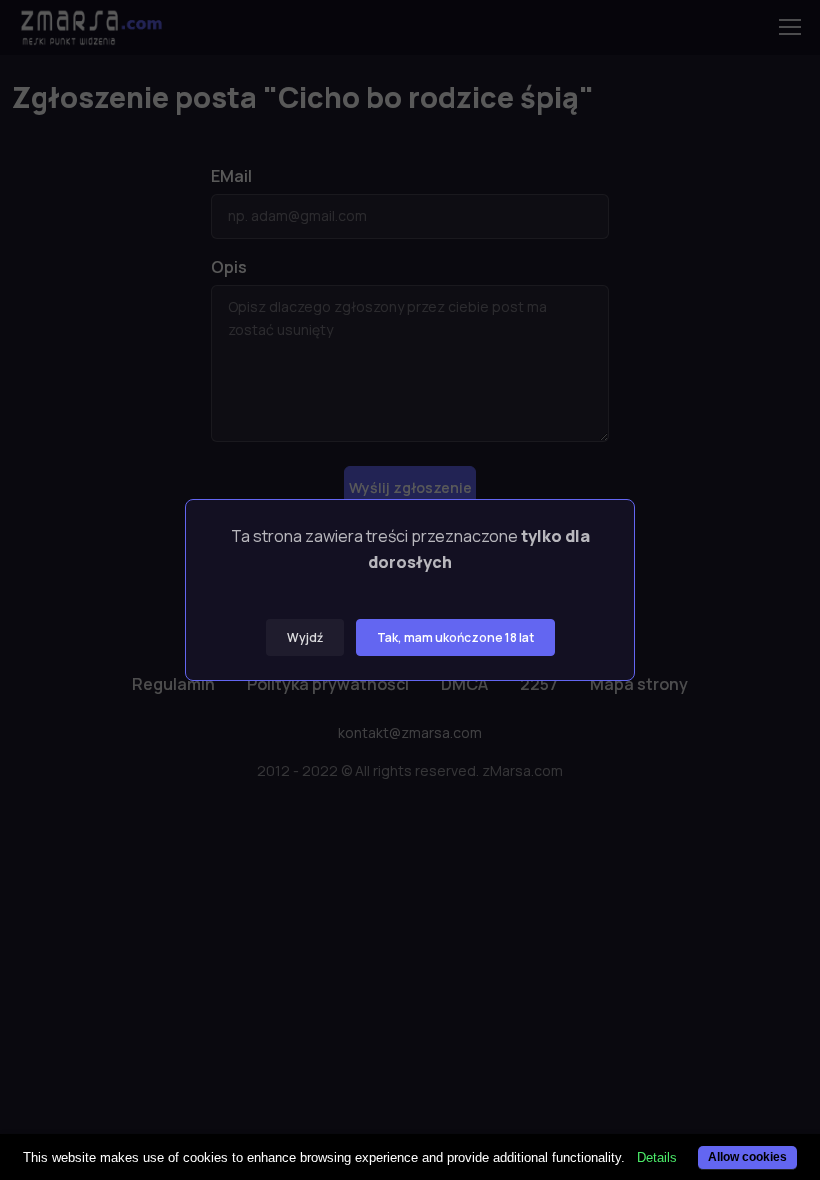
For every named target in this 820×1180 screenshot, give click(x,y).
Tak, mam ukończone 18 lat (455, 637)
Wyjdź (305, 637)
